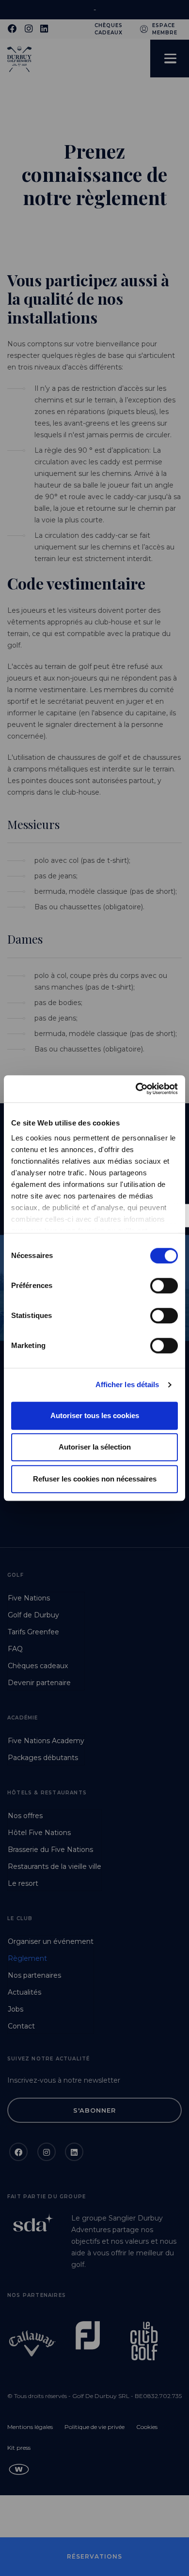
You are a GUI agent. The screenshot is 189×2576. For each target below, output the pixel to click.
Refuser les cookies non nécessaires (95, 1479)
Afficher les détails (127, 1384)
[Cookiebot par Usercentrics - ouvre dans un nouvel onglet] (136, 1089)
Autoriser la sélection (95, 1447)
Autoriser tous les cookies (95, 1415)
